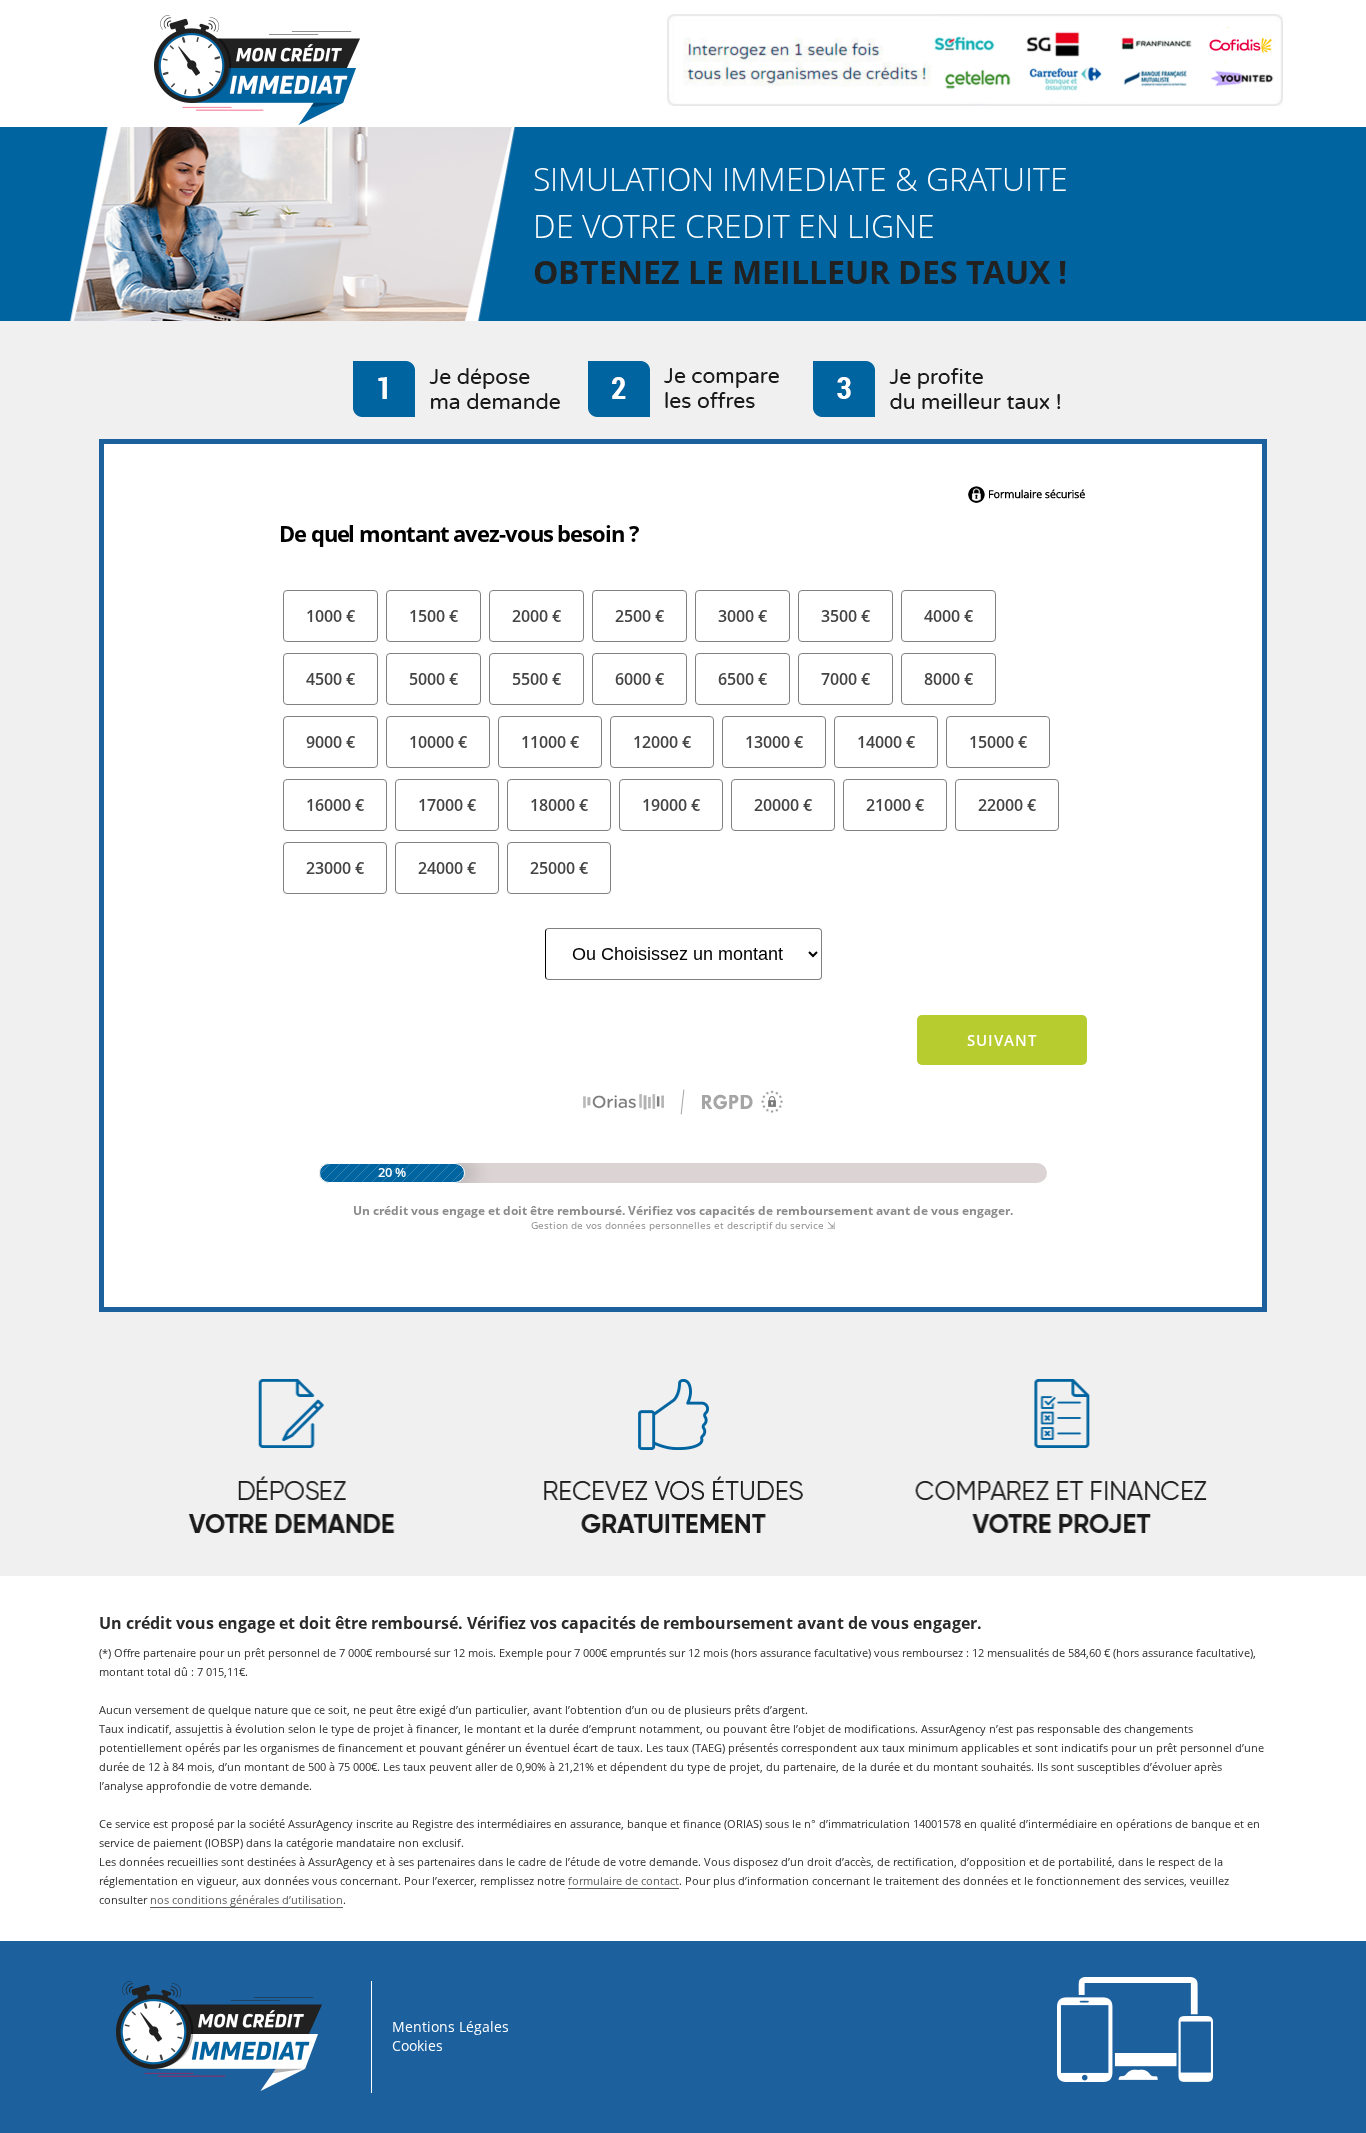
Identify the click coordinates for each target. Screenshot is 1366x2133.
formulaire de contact (623, 1880)
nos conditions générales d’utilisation (246, 1899)
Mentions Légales (450, 2026)
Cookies (417, 2045)
